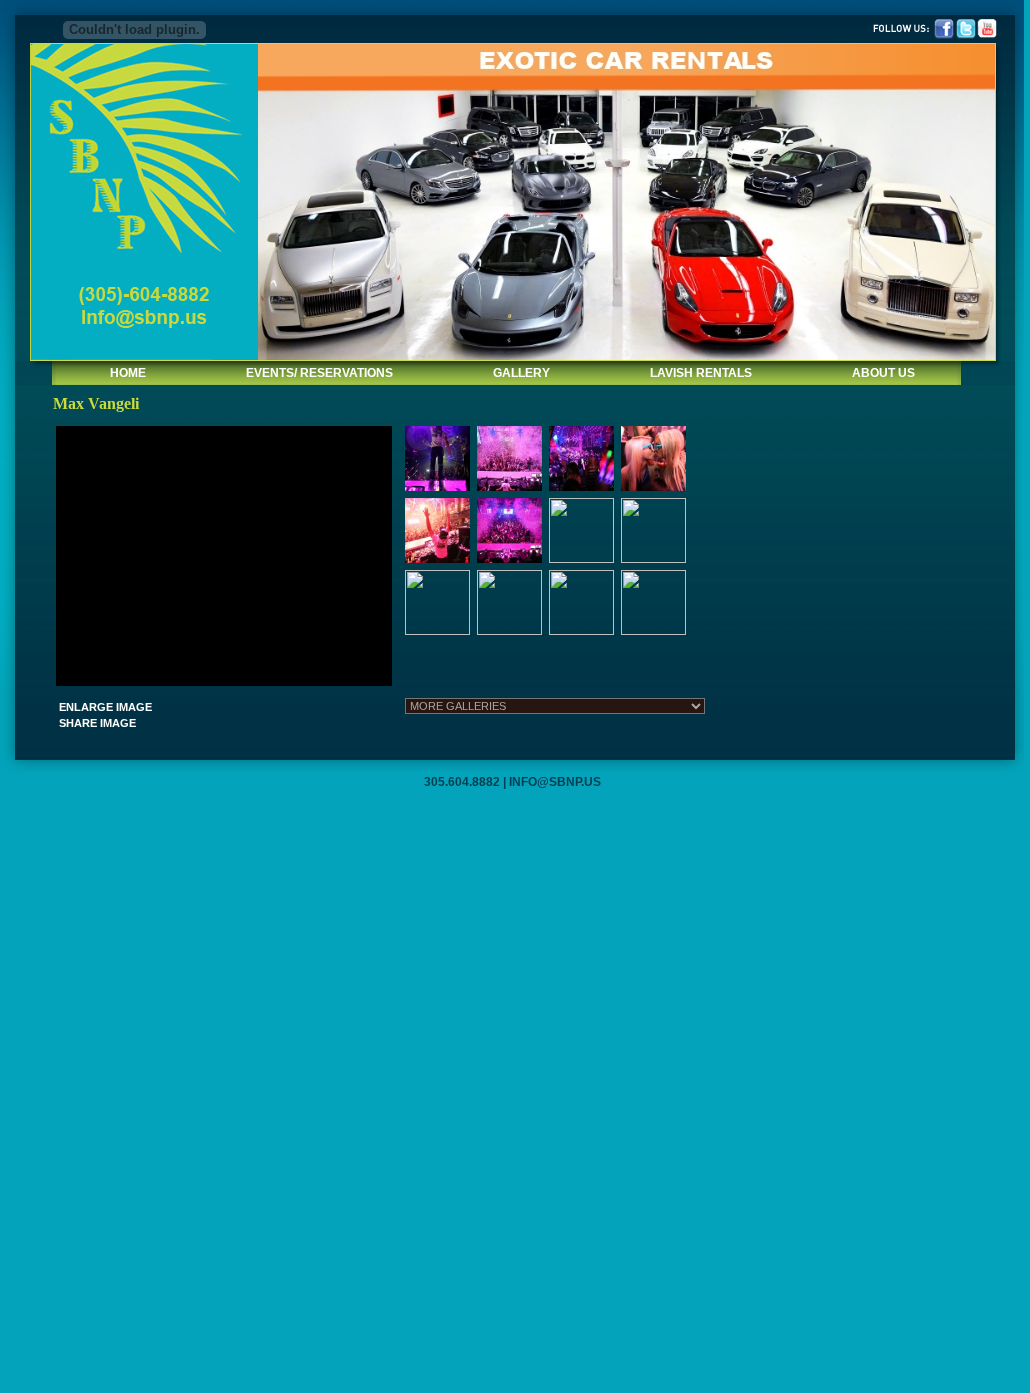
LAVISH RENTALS (701, 373)
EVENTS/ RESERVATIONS (319, 373)
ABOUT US (883, 373)
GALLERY (521, 373)
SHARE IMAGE (97, 723)
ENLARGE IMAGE (105, 707)
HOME (128, 373)
